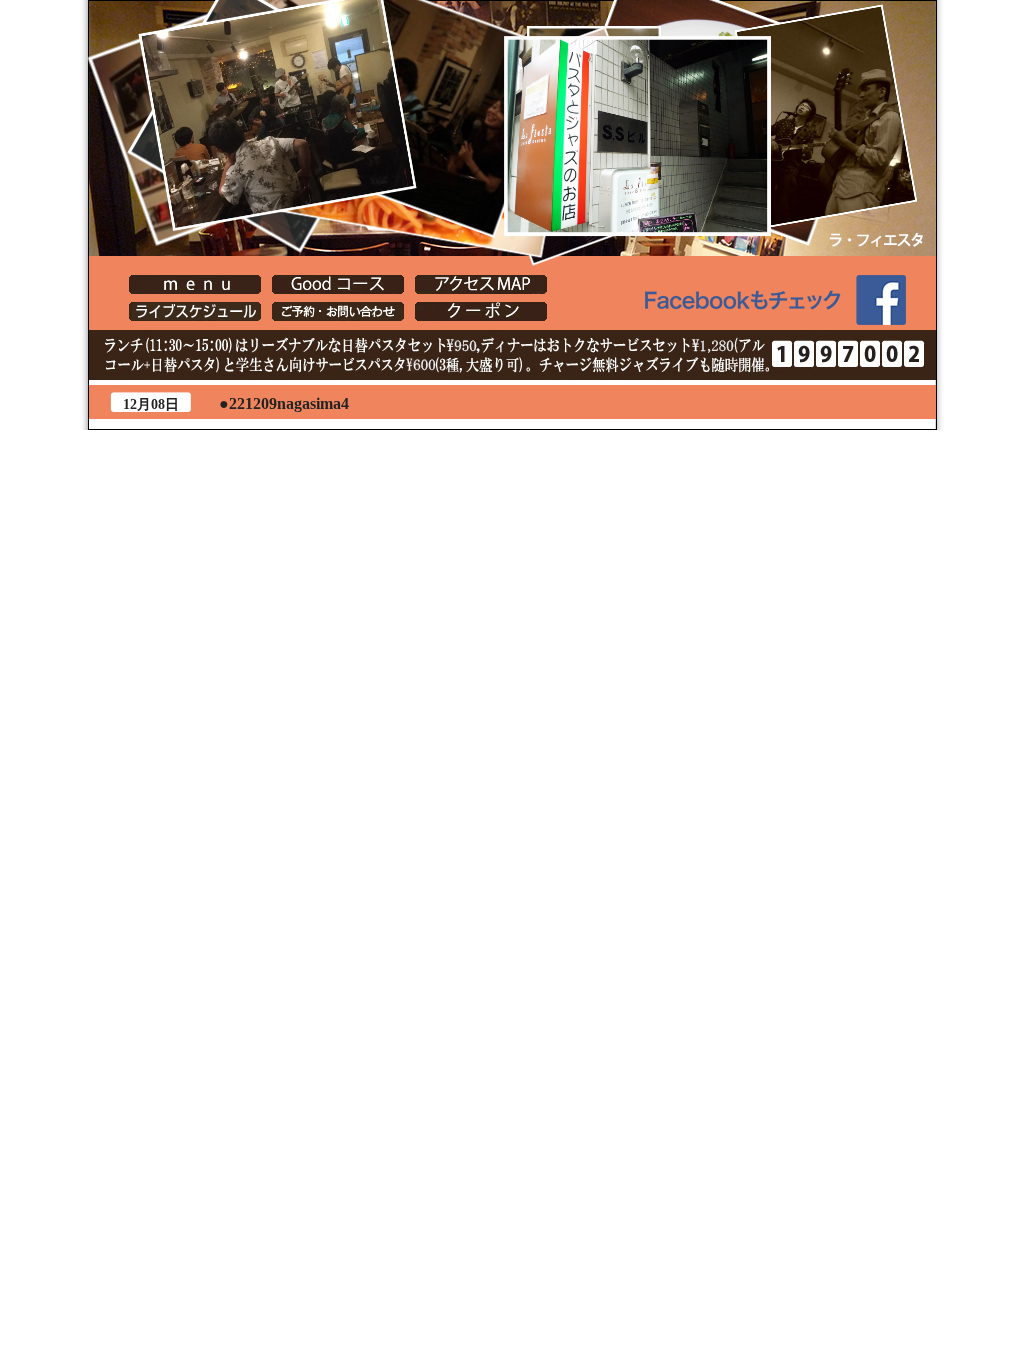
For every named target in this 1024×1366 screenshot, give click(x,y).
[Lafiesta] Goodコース (338, 284)
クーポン (481, 311)
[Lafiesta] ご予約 (338, 311)
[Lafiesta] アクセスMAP (481, 284)
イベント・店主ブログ (195, 311)
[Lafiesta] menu (195, 284)
